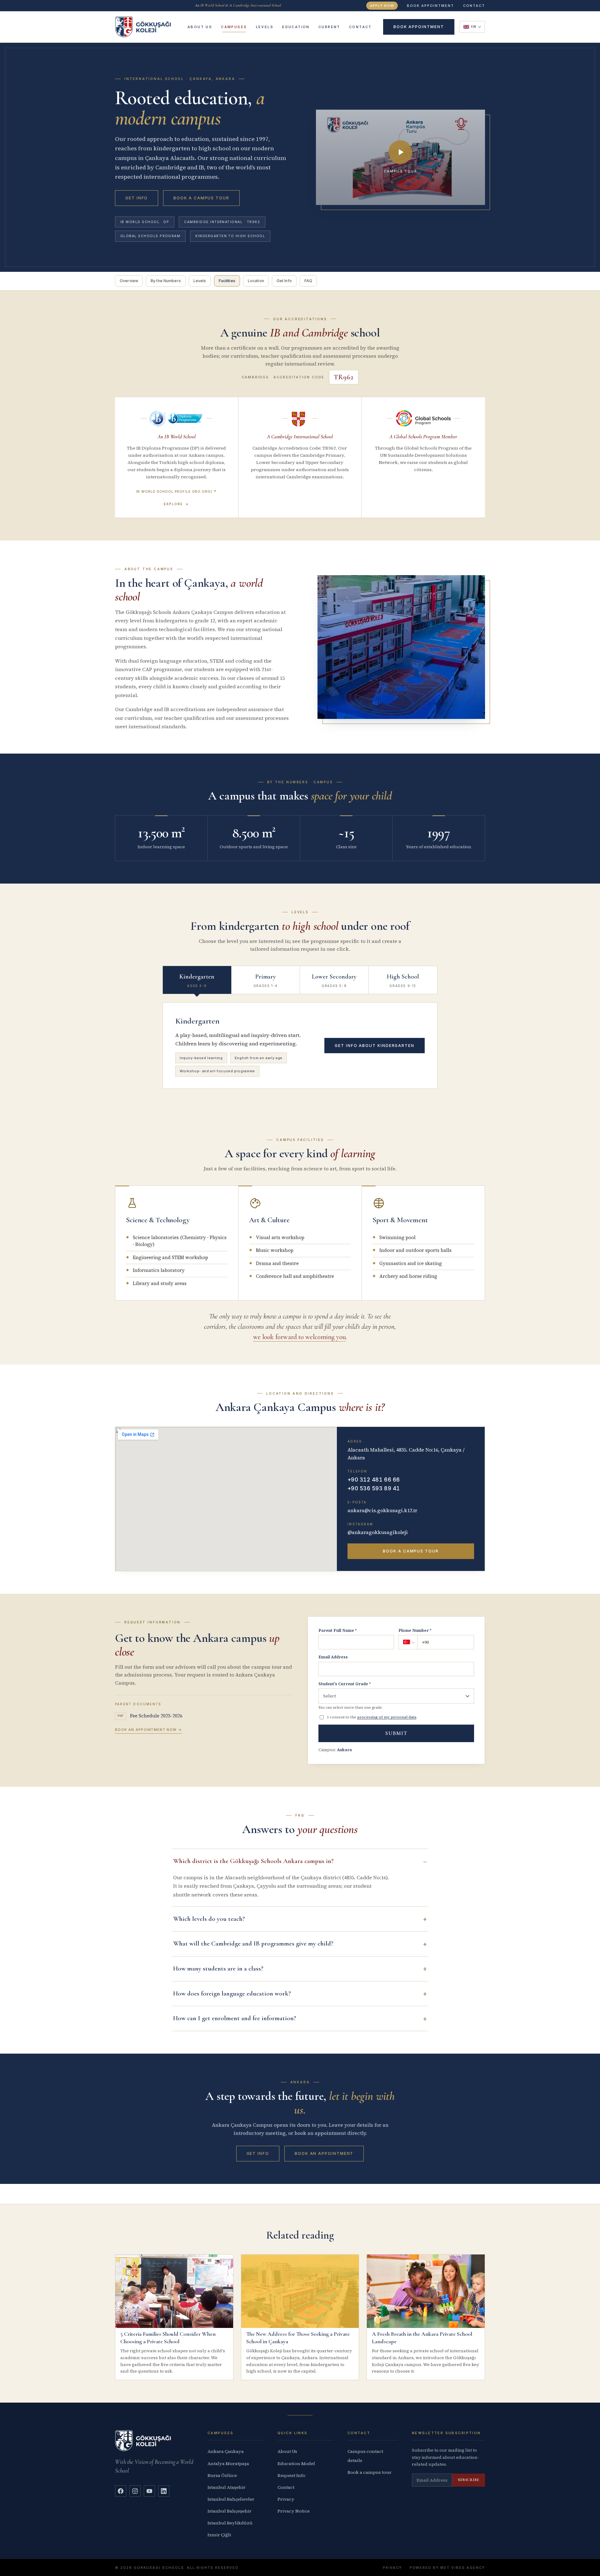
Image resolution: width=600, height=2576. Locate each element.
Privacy (286, 2499)
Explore (177, 504)
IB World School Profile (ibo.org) (176, 491)
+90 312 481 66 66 (374, 1480)
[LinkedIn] (164, 2491)
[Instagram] (135, 2491)
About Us (287, 2451)
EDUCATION (296, 27)
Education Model (296, 2464)
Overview (129, 281)
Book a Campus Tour (201, 198)
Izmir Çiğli (219, 2535)
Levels (200, 281)
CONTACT (474, 6)
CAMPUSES (234, 27)
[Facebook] (121, 2491)
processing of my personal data (387, 1717)
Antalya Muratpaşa (228, 2464)
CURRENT (329, 27)
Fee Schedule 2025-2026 (150, 1716)
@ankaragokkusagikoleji (378, 1532)
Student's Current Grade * (345, 1684)
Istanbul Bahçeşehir (230, 2511)
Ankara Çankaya (226, 2451)
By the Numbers (166, 281)
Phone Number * (415, 1630)
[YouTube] (149, 2491)
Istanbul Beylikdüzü (230, 2523)
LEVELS (265, 27)
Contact (286, 2487)
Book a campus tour (370, 2472)
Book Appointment (430, 6)
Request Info (291, 2475)
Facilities (227, 281)
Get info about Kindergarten (375, 1046)
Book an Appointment (324, 2153)
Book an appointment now (148, 1730)
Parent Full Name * (337, 1630)
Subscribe (469, 2480)
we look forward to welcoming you (300, 1337)
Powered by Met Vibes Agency (447, 2568)
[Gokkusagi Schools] (143, 27)
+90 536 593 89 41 (374, 1488)
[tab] (197, 980)
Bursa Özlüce (222, 2475)
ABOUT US (200, 27)
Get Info (137, 198)
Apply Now (382, 6)
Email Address (333, 1657)
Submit (396, 1733)
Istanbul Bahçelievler (231, 2499)
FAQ (308, 281)
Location (256, 281)
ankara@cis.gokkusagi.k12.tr (382, 1510)
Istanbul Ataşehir (227, 2487)
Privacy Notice (294, 2511)
